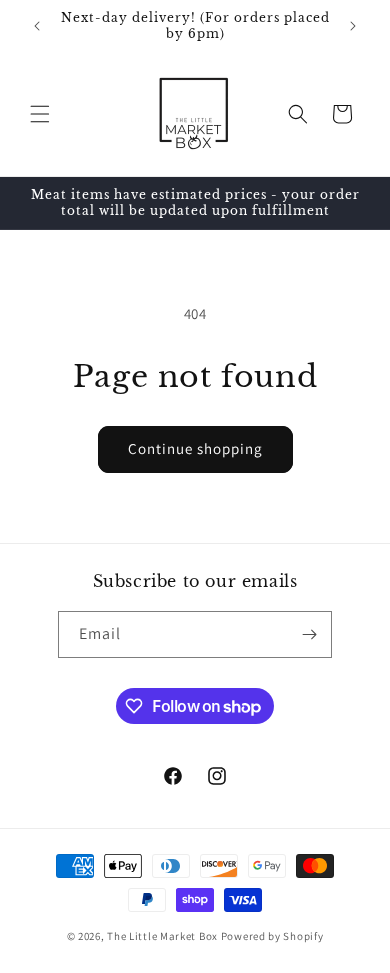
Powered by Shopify (272, 936)
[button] (40, 114)
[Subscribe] (309, 634)
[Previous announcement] (37, 26)
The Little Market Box (162, 936)
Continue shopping (195, 448)
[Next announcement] (353, 26)
